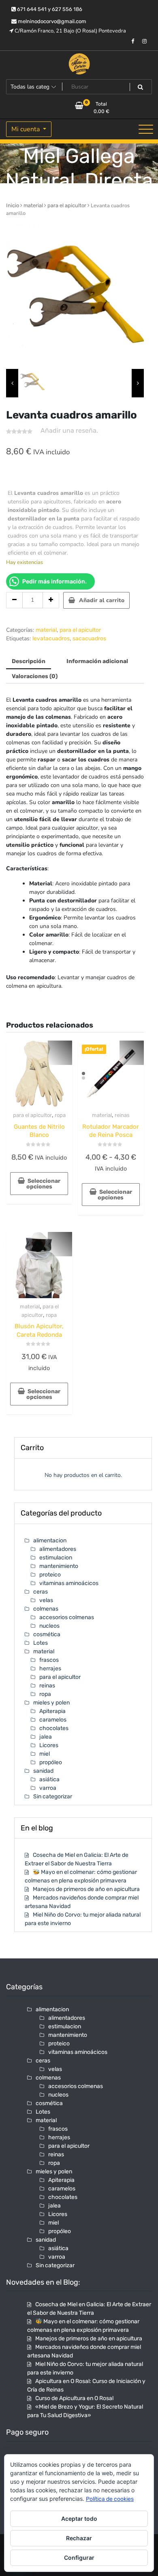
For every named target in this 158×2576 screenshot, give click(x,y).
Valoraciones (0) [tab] (35, 676)
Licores (49, 1745)
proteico (50, 1575)
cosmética (47, 1634)
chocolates (54, 1728)
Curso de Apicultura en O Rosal (74, 2398)
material (33, 205)
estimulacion (56, 1558)
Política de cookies (110, 2499)
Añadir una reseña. (69, 430)
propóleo (51, 1762)
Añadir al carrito (102, 600)
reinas (122, 1115)
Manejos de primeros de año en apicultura (86, 1889)
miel (45, 1754)
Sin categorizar (53, 1796)
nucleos (49, 1626)
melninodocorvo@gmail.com (51, 21)
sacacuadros (89, 639)
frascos (49, 1660)
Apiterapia (52, 1711)
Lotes (41, 1643)
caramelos (53, 1720)
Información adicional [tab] (97, 661)
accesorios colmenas (67, 1617)
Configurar (79, 2558)
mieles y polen (51, 1703)
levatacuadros (51, 639)
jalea (46, 1737)
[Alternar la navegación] (146, 129)
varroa (48, 1788)
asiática (49, 1779)
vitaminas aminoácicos (69, 1583)
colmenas (46, 1609)
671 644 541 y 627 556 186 (49, 9)
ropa (60, 1115)
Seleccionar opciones (44, 1184)
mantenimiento (59, 1566)
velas (46, 1600)
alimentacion (50, 1541)
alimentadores (58, 1549)
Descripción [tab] (29, 661)
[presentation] (12, 383)
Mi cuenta (26, 129)
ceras (41, 1592)
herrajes (50, 1669)
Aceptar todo (79, 2519)
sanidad (43, 1771)
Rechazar (79, 2538)
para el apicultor (67, 205)
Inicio (13, 205)
